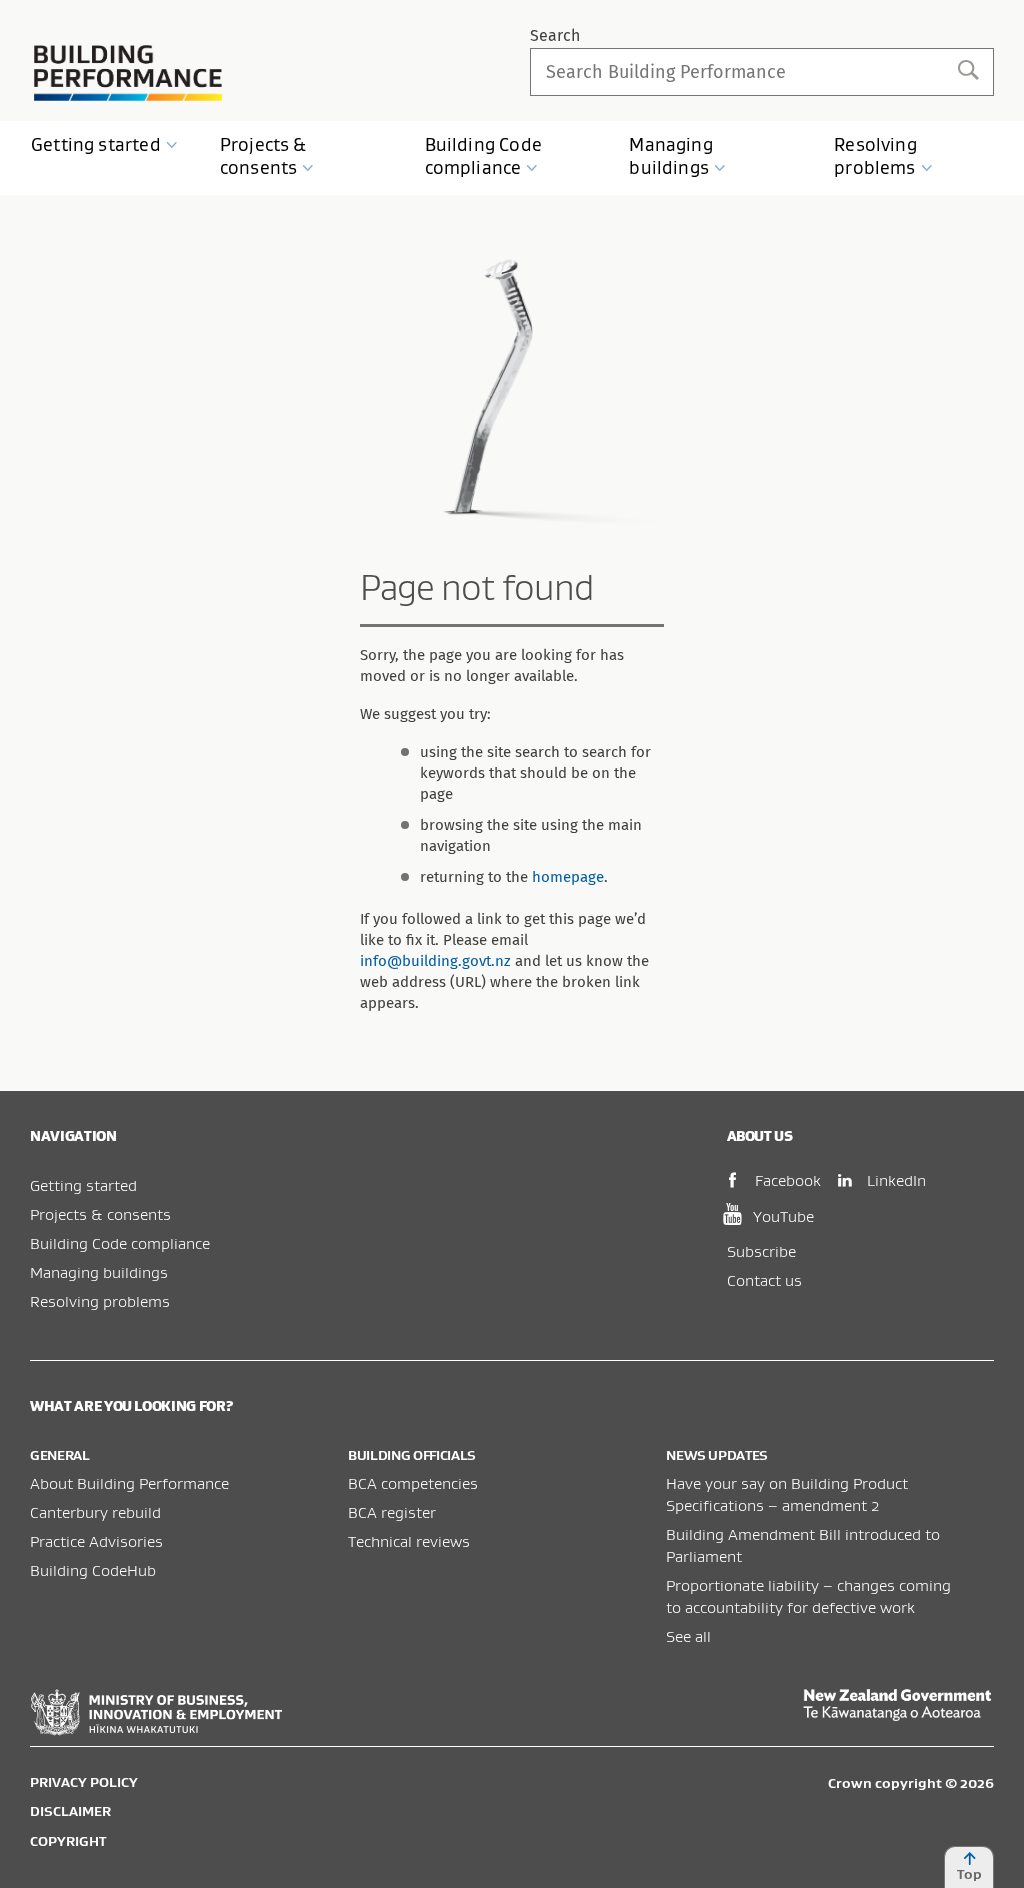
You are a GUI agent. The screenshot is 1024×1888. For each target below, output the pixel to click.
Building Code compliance (120, 1243)
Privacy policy (84, 1782)
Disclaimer (70, 1811)
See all (688, 1636)
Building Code (483, 156)
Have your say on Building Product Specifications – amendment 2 (787, 1494)
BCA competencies (413, 1483)
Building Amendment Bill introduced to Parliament (803, 1545)
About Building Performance (129, 1483)
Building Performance (128, 73)
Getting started (83, 1185)
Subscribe (761, 1251)
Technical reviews (409, 1541)
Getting (96, 144)
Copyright (68, 1841)
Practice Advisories (96, 1541)
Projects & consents (100, 1214)
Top (969, 1874)
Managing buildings (99, 1272)
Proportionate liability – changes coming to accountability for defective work (808, 1596)
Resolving (875, 156)
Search (555, 35)
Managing (670, 156)
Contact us (764, 1280)
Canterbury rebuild (95, 1512)
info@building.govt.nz (435, 961)
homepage (568, 877)
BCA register (392, 1512)
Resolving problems (100, 1301)
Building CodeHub (93, 1570)
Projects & (263, 156)
